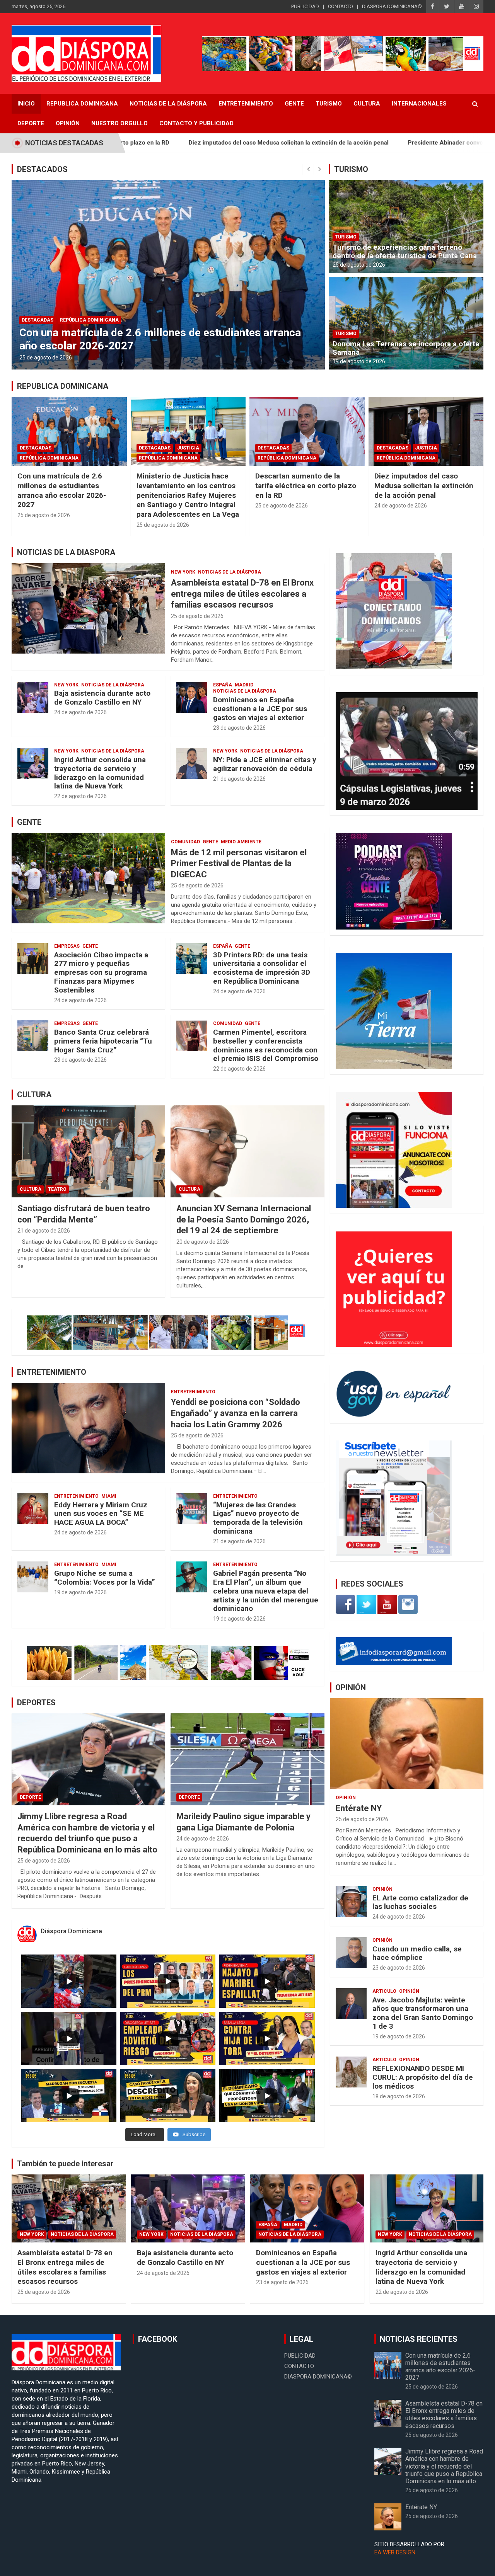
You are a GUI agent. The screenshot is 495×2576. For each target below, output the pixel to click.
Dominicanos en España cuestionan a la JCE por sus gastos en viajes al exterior (260, 709)
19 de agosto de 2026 (359, 361)
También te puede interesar (65, 2164)
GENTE (29, 822)
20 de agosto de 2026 (203, 1242)
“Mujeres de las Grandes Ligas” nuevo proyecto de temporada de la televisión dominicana (258, 1518)
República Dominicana (289, 307)
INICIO (26, 104)
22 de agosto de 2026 (80, 796)
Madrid (244, 685)
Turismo (329, 104)
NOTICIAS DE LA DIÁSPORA (168, 104)
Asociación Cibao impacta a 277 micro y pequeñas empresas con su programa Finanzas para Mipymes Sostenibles (101, 972)
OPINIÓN (351, 1687)
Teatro (57, 1189)
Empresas (67, 946)
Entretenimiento (246, 104)
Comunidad (185, 842)
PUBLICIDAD (305, 6)
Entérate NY (359, 1808)
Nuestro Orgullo (119, 123)
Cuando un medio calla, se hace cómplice (417, 1953)
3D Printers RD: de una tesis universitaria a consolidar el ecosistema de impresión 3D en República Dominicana (262, 968)
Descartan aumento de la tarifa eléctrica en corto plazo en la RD (306, 485)
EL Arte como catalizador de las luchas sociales (420, 1902)
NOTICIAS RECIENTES (419, 2339)
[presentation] (308, 169)
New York (183, 572)
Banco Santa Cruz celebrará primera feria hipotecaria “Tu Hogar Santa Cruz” (103, 1041)
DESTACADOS (42, 169)
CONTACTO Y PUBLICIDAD (196, 123)
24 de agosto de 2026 (401, 506)
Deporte (31, 123)
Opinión (68, 123)
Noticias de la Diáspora (230, 572)
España (223, 685)
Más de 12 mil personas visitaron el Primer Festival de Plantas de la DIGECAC (239, 863)
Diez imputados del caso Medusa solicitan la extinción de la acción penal (136, 143)
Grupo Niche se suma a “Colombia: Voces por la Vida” (105, 1578)
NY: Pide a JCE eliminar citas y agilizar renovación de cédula (265, 764)
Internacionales (419, 104)
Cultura (367, 104)
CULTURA (34, 1095)
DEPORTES (36, 1703)
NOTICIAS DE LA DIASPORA (66, 552)
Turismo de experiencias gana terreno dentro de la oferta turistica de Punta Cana (405, 252)
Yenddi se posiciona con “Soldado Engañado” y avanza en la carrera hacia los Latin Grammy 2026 (236, 1413)
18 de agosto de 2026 (399, 2096)
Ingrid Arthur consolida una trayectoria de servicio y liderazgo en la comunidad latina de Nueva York (100, 773)
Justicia (242, 307)
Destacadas (209, 307)
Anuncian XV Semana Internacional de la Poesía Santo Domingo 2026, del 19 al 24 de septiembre (244, 1219)
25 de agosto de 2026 (217, 358)
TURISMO (351, 169)
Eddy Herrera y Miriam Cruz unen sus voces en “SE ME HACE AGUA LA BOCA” (101, 1514)
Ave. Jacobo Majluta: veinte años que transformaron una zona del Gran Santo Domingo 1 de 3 (423, 2013)
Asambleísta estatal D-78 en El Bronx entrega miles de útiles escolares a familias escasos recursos (242, 594)
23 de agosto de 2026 (239, 728)
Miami (109, 1496)
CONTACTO (341, 6)
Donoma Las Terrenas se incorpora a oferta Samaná (406, 348)
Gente (294, 104)
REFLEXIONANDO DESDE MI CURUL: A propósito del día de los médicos (423, 2077)
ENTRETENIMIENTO (52, 1372)
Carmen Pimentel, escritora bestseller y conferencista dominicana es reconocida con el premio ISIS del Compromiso (266, 1045)
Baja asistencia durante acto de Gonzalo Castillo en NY (102, 698)
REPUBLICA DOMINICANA (82, 104)
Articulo (384, 1991)
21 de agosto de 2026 (239, 779)
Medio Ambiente (241, 842)
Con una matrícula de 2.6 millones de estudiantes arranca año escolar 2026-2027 (62, 490)
